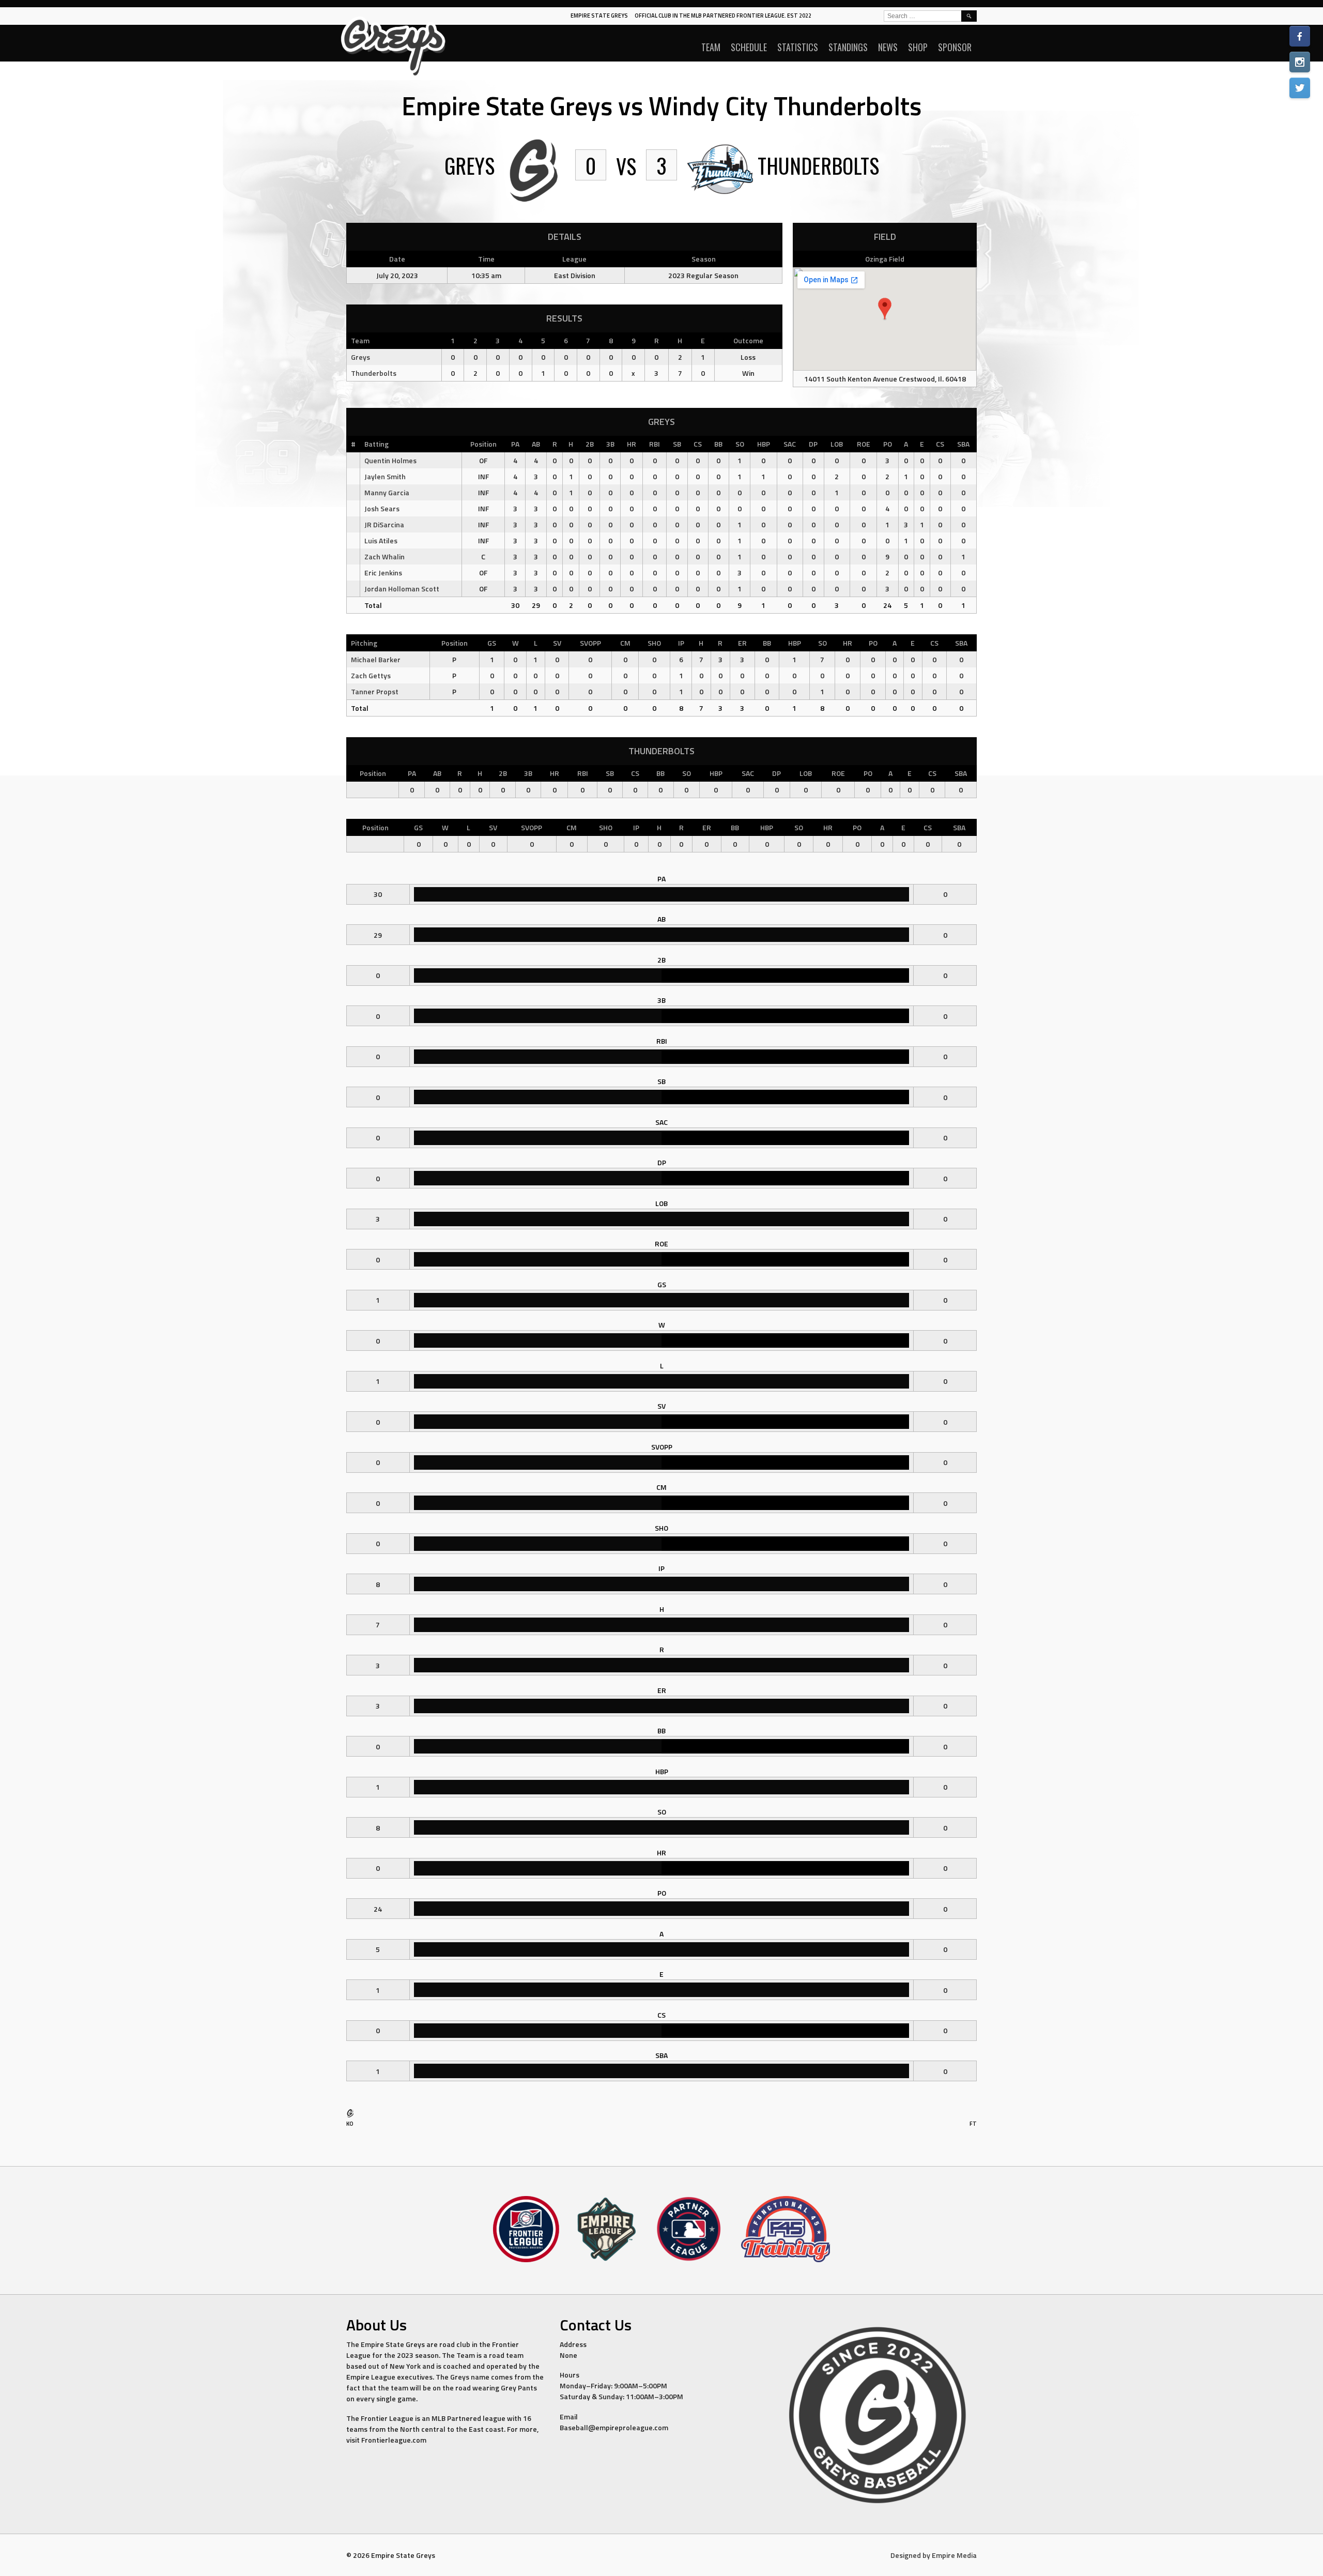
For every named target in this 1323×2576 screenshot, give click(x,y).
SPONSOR (955, 47)
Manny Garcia (387, 492)
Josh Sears (382, 508)
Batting (376, 444)
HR (632, 444)
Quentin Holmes (390, 460)
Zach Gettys (371, 675)
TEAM (711, 47)
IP (681, 643)
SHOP (918, 47)
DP (813, 444)
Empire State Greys (599, 16)
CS (698, 444)
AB (536, 444)
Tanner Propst (375, 691)
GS (492, 643)
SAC (790, 444)
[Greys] (350, 2116)
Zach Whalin (384, 557)
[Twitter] (1300, 88)
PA (515, 444)
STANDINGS (848, 47)
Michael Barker (376, 659)
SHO (654, 643)
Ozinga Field (885, 259)
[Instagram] (1300, 62)
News (888, 47)
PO (888, 444)
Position (483, 444)
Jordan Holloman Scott (402, 589)
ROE (864, 444)
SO (740, 444)
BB (718, 444)
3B (610, 444)
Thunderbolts (374, 373)
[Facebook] (1300, 36)
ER (742, 643)
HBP (764, 444)
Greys (360, 357)
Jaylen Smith (385, 476)
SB (677, 444)
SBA (963, 444)
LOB (837, 444)
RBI (655, 444)
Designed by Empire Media (934, 2555)
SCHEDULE (749, 47)
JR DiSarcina (384, 524)
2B (590, 444)
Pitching (364, 643)
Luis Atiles (381, 540)
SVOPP (590, 643)
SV (557, 643)
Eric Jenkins (383, 573)
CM (625, 643)
